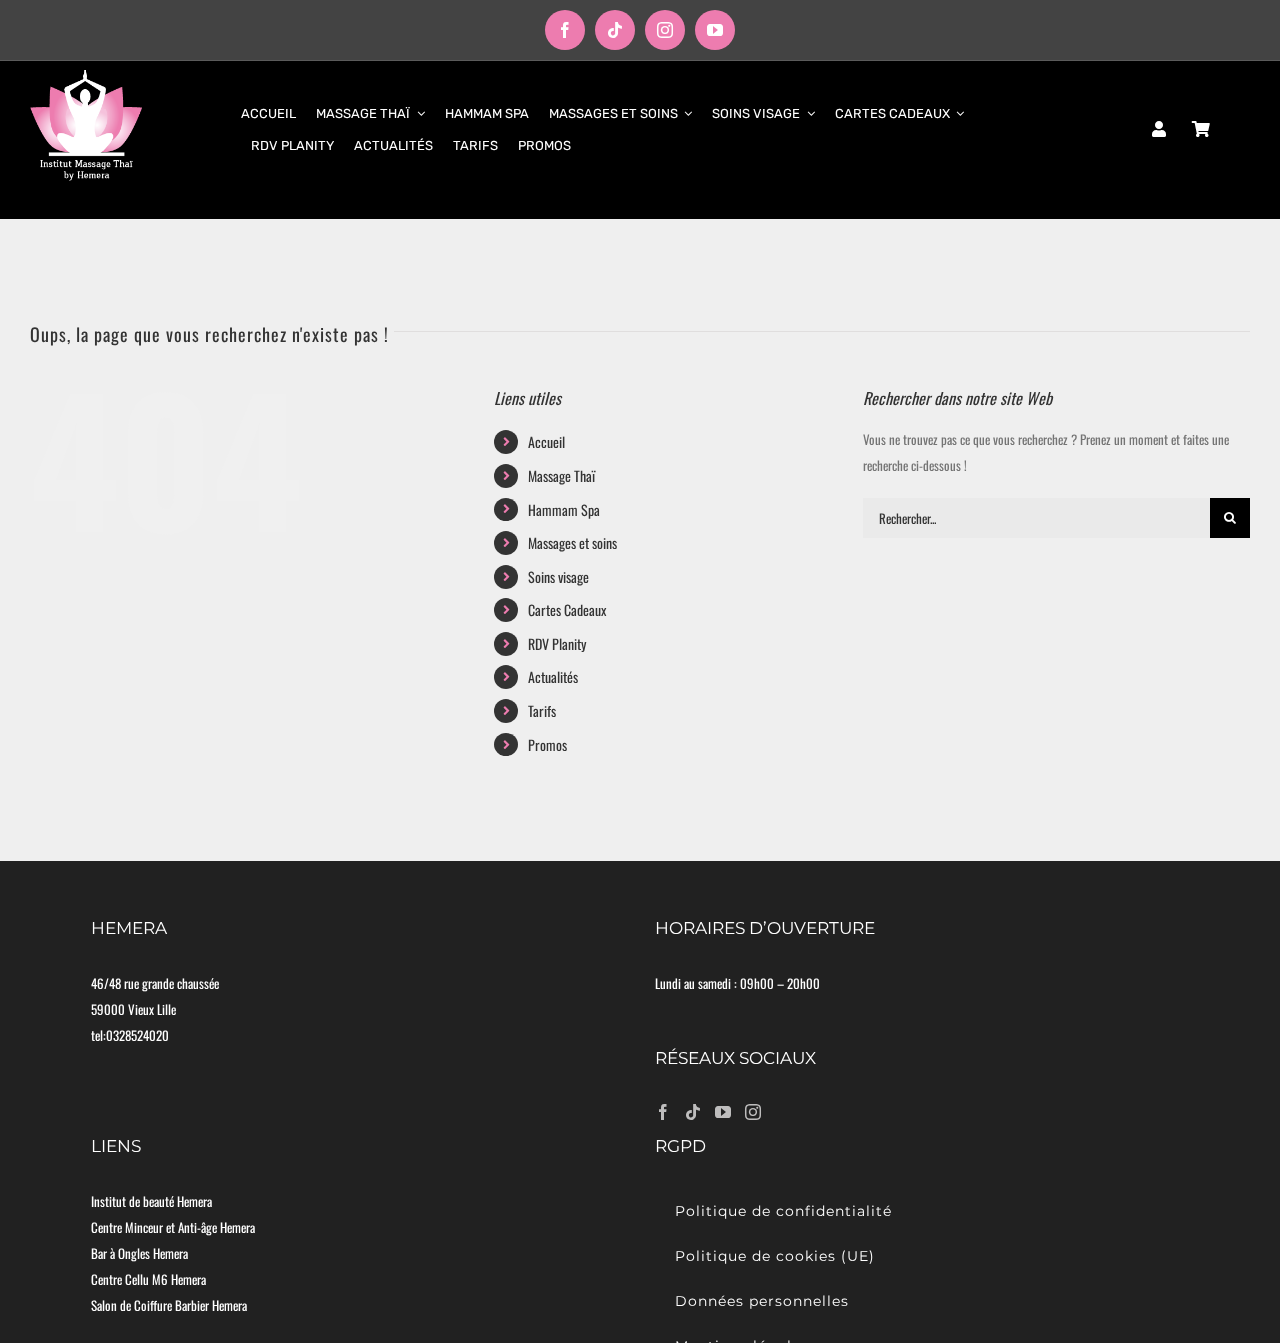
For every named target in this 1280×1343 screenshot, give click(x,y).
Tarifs (542, 710)
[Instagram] (753, 1112)
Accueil (546, 441)
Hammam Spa (564, 509)
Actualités (553, 676)
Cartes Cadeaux (567, 609)
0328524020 (137, 1035)
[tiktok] (615, 30)
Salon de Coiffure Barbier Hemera (169, 1305)
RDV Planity (557, 643)
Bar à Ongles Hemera (139, 1253)
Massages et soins (572, 542)
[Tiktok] (693, 1112)
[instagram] (665, 30)
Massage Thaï (561, 475)
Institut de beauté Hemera (151, 1201)
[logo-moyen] (86, 75)
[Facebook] (663, 1112)
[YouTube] (723, 1112)
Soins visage (558, 576)
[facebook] (565, 30)
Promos (547, 744)
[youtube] (715, 30)
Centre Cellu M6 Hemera (148, 1279)
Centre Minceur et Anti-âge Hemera (173, 1227)
